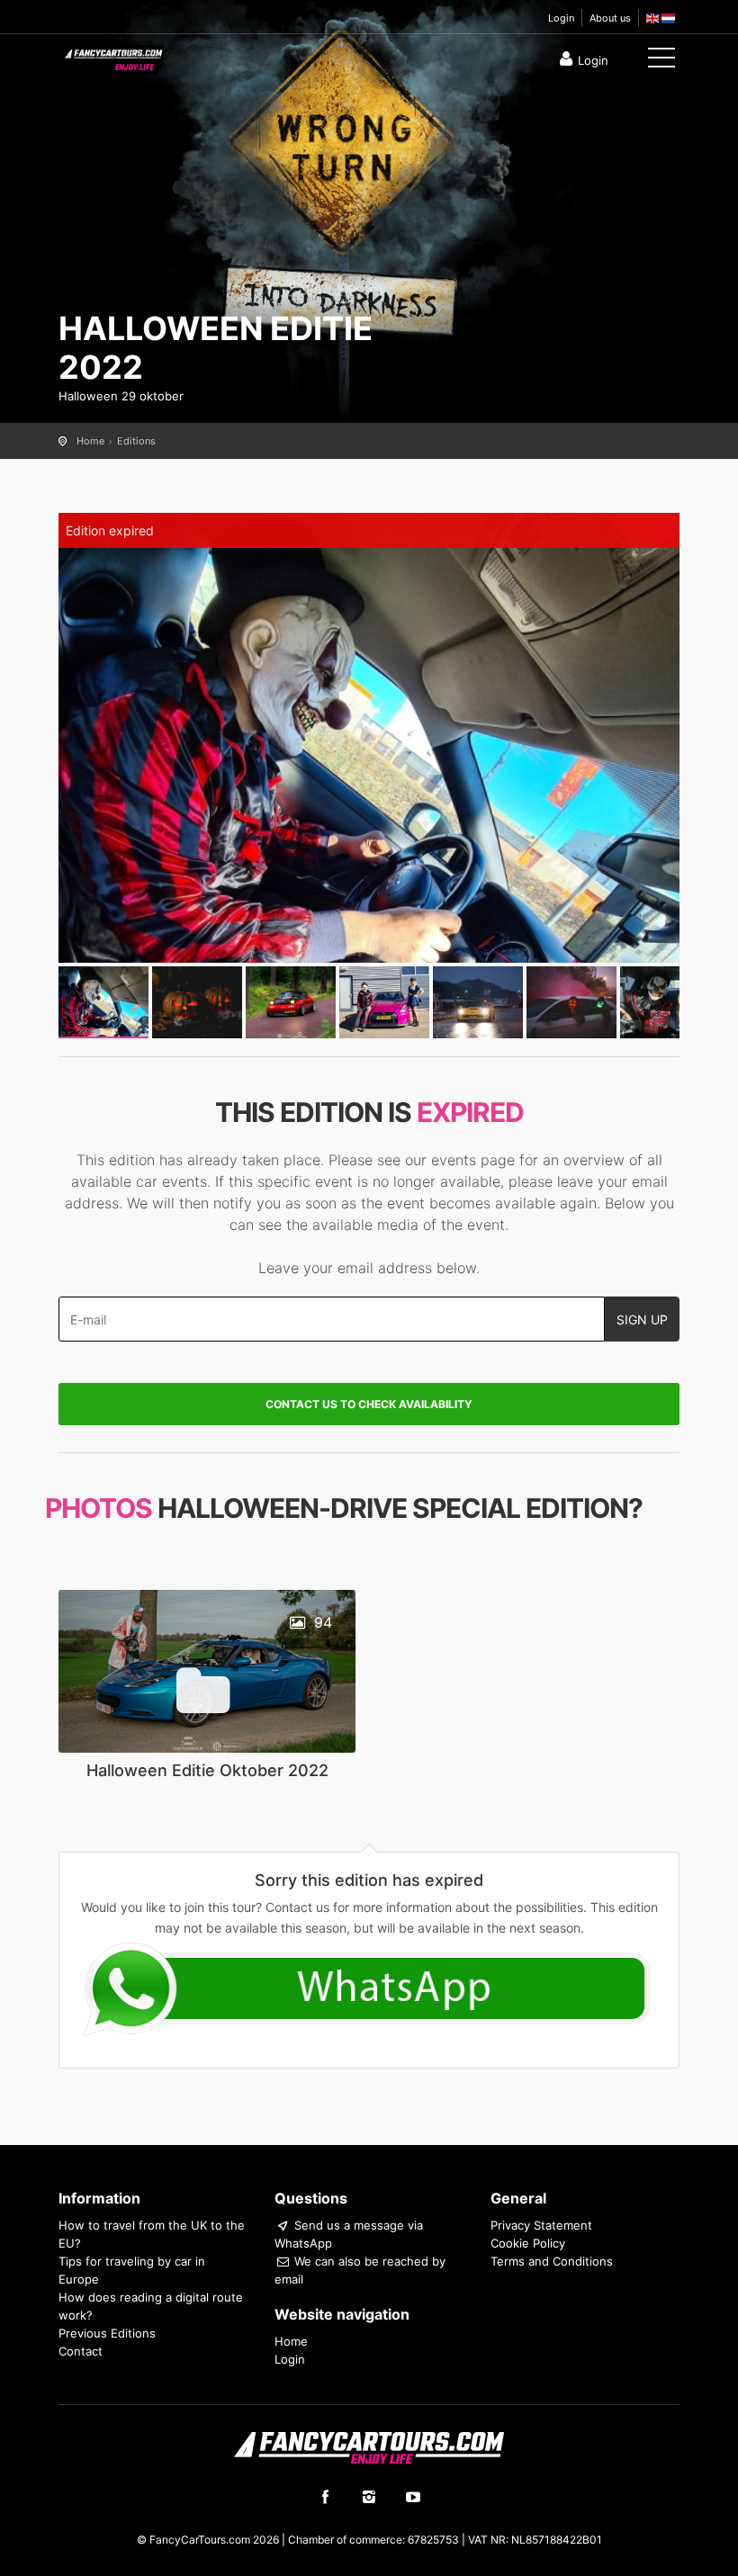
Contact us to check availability (369, 1404)
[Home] (112, 56)
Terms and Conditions (552, 2261)
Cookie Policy (528, 2243)
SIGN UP (642, 1319)
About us (610, 18)
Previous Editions (107, 2333)
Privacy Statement (541, 2225)
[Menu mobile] (661, 61)
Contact (81, 2351)
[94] (207, 1669)
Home (90, 441)
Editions (136, 441)
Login (561, 18)
